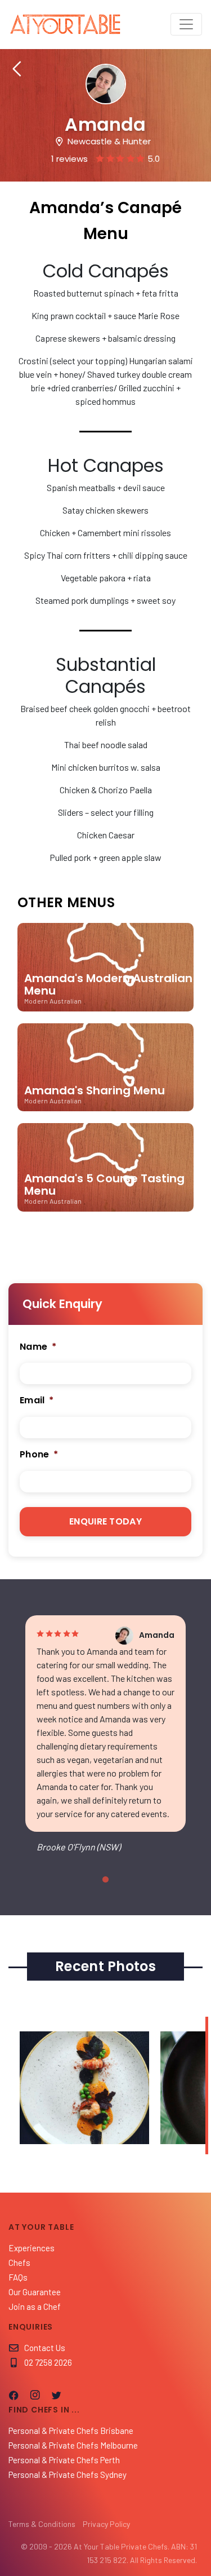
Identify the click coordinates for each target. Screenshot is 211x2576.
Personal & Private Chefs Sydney (68, 2475)
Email (37, 1401)
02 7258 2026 (48, 2362)
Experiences (32, 2248)
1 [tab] (106, 1880)
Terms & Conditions (42, 2524)
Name (38, 1347)
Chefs (19, 2263)
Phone (39, 1455)
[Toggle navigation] (186, 24)
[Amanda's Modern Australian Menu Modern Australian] (105, 1016)
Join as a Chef (35, 2307)
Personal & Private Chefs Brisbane (71, 2431)
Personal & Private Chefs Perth (64, 2460)
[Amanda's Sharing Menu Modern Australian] (105, 1116)
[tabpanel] (105, 1743)
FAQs (18, 2277)
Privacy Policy (106, 2524)
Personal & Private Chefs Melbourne (73, 2445)
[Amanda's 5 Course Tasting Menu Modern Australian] (105, 1216)
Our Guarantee (35, 2292)
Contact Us (45, 2348)
